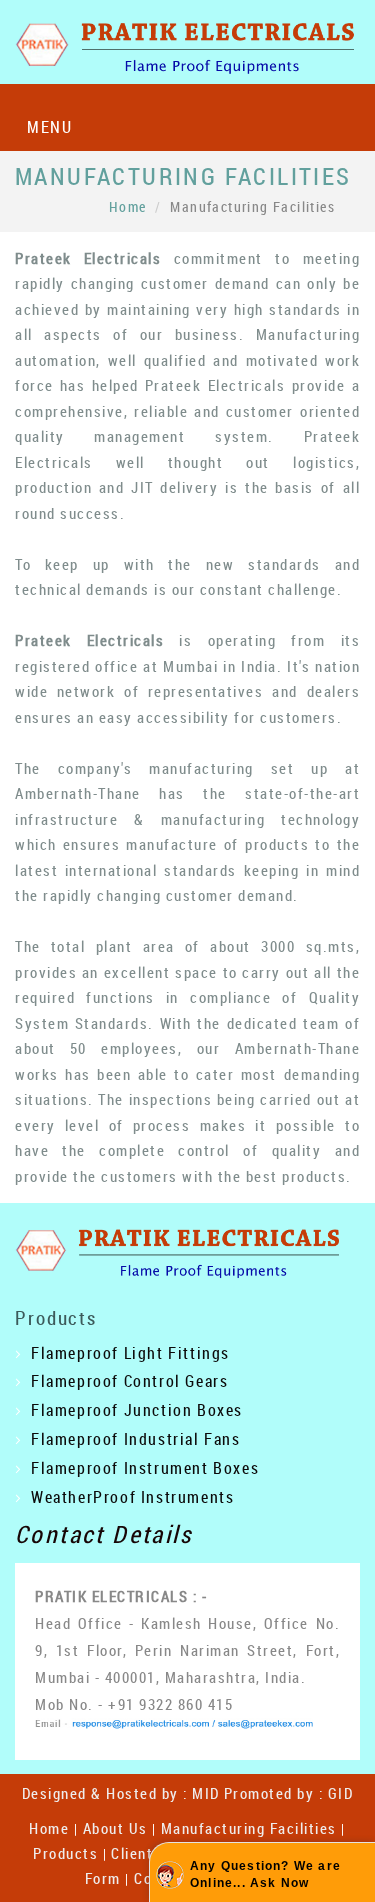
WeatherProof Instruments (132, 1497)
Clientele (143, 1853)
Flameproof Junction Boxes (137, 1410)
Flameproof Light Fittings (130, 1353)
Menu (49, 127)
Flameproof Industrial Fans (136, 1439)
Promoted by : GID (289, 1793)
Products (65, 1853)
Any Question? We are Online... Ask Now (265, 1874)
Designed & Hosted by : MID (121, 1793)
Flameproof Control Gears (129, 1381)
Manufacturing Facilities (249, 1828)
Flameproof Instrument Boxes (145, 1468)
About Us (115, 1828)
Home (128, 206)
